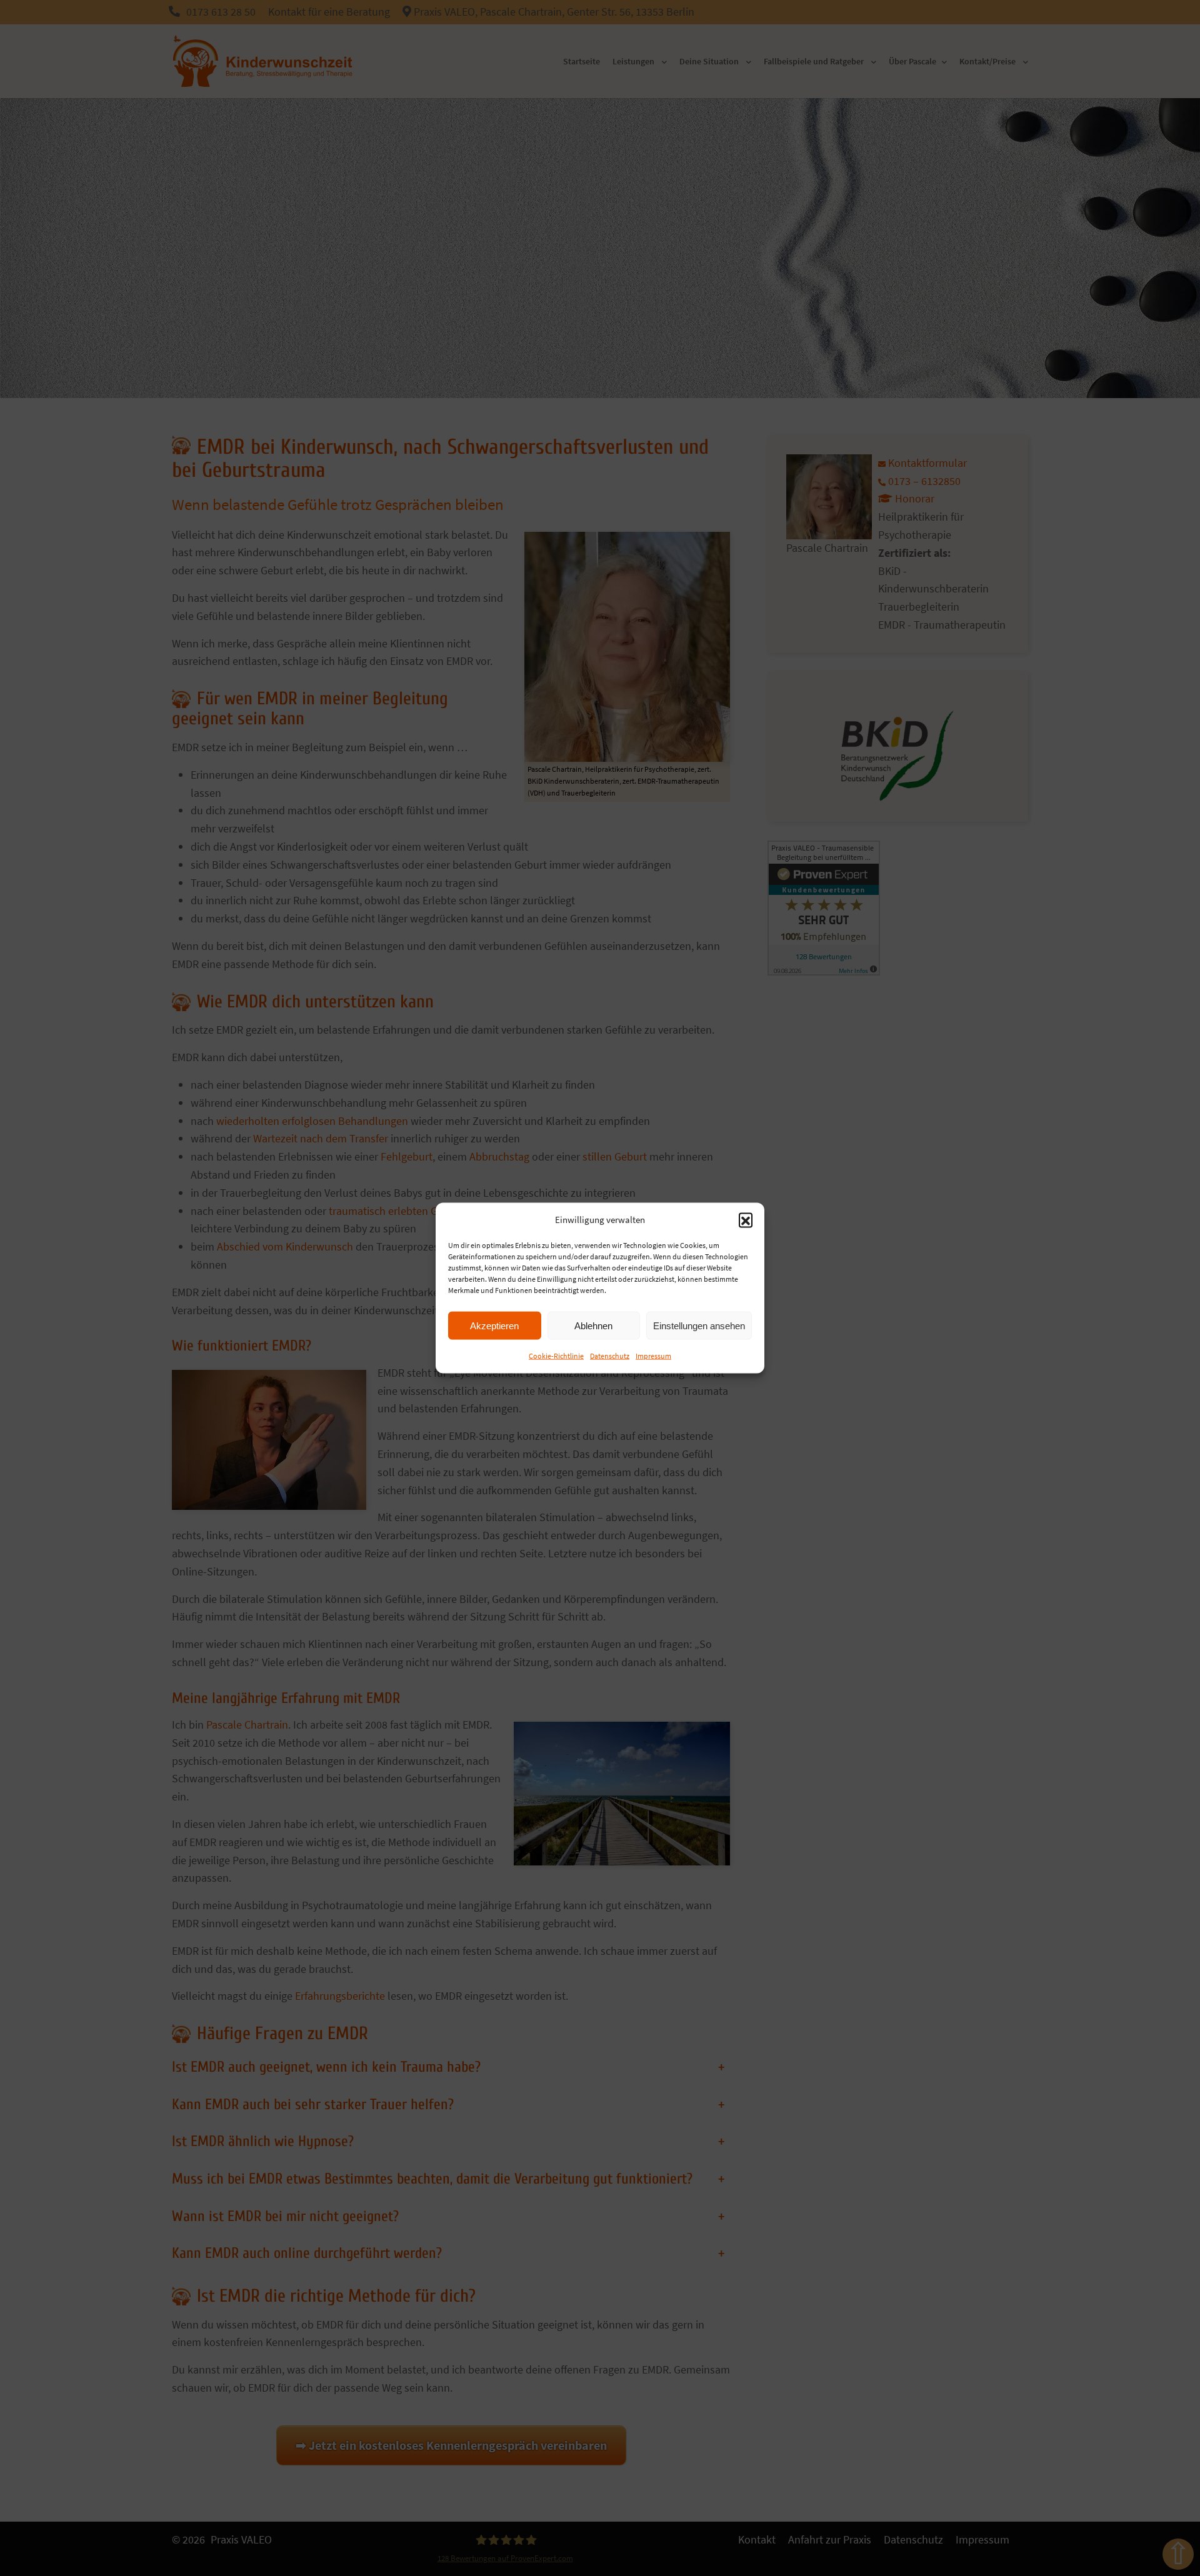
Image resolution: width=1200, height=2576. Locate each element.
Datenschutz (610, 1356)
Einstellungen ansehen (699, 1325)
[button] (746, 1220)
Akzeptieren (494, 1325)
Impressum (653, 1356)
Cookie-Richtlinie (556, 1356)
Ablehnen (593, 1325)
